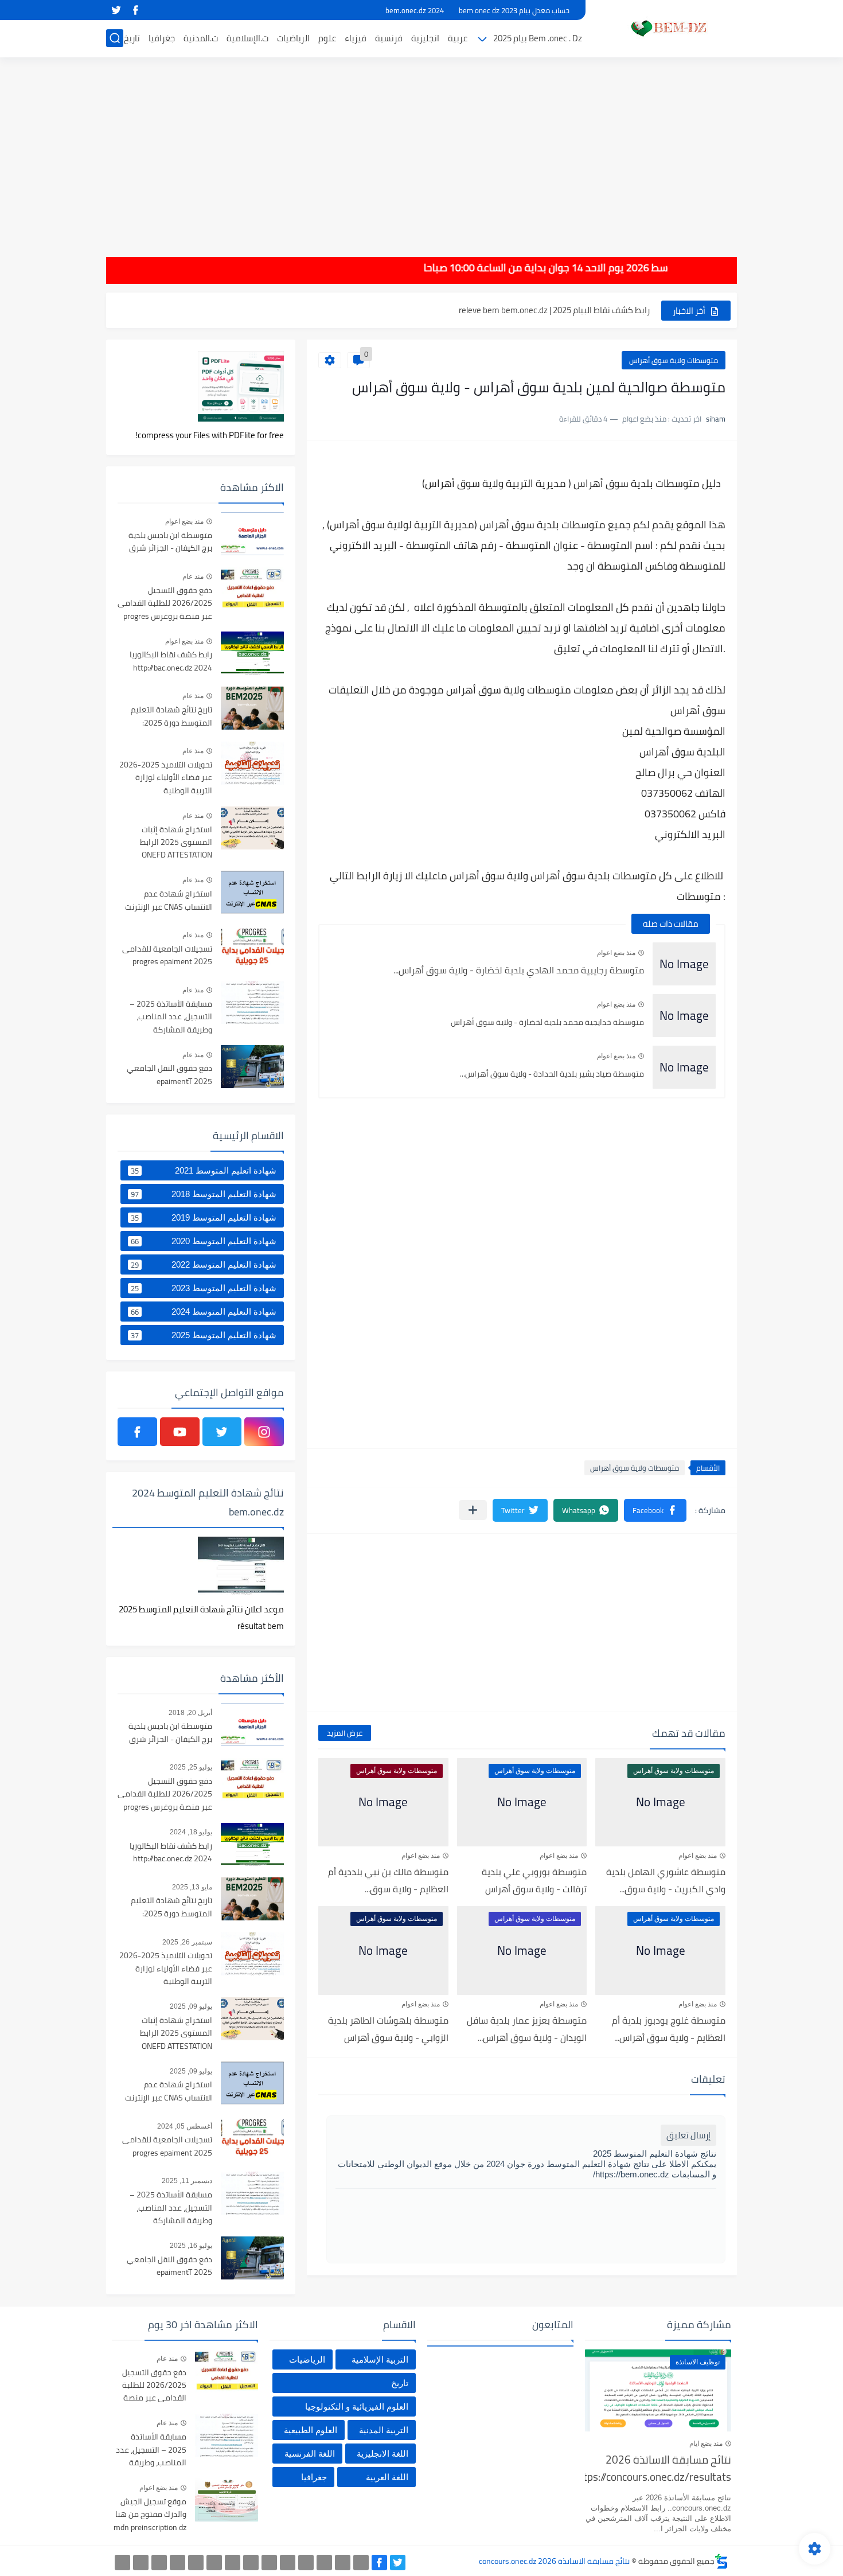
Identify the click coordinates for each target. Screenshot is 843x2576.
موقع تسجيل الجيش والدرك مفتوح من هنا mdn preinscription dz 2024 (150, 2515)
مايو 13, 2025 (192, 1887)
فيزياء (356, 38)
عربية (458, 38)
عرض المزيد (345, 1733)
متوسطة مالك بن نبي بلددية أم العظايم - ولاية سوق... (388, 1880)
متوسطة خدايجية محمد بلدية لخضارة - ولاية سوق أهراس (547, 1022)
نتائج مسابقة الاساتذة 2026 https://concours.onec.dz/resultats (658, 2469)
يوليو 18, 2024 (191, 1832)
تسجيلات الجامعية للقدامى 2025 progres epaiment (167, 956)
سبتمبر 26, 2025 (187, 1942)
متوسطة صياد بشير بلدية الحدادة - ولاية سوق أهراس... (552, 1074)
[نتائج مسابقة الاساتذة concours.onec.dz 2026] (665, 28)
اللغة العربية (387, 2477)
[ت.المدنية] (159, 2563)
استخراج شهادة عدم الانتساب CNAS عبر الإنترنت (169, 901)
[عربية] (288, 2563)
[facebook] (135, 10)
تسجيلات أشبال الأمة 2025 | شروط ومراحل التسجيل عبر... (551, 310)
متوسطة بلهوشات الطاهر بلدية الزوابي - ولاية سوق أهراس (388, 2029)
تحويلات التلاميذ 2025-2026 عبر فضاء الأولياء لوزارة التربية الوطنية (166, 778)
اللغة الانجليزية (383, 2454)
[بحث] (115, 38)
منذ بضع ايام (706, 2444)
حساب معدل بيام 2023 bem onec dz (514, 10)
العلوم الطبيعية (311, 2430)
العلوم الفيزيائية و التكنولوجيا (357, 2407)
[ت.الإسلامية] (177, 2563)
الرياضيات (293, 38)
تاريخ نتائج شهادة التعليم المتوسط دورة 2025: (171, 716)
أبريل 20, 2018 (190, 1713)
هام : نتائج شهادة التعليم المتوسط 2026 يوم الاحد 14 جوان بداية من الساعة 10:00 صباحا (644, 268)
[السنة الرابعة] (324, 2563)
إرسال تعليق (688, 2135)
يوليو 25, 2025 (191, 1767)
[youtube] (180, 1432)
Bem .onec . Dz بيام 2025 (538, 38)
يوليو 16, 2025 (191, 2246)
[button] (655, 1510)
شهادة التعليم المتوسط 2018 (204, 1194)
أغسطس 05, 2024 (185, 2126)
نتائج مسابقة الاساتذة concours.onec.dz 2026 (554, 2561)
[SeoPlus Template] (721, 2561)
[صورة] (252, 534)
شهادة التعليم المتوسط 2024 (204, 1312)
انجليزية (425, 38)
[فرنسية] (251, 2563)
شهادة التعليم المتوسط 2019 (204, 1218)
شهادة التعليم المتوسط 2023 (204, 1288)
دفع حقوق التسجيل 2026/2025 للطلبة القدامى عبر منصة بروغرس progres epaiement (165, 604)
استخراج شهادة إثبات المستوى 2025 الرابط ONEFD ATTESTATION (176, 843)
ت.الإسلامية (247, 38)
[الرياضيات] (196, 2563)
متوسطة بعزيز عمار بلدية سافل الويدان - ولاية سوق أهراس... (527, 2029)
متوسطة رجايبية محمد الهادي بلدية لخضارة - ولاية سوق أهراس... (519, 970)
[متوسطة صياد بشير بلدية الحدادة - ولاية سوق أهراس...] (684, 1067)
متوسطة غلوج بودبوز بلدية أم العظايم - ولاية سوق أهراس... (669, 2029)
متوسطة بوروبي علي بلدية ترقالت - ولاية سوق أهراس (534, 1880)
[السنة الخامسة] (306, 2563)
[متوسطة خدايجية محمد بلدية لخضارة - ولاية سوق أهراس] (684, 1016)
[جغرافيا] (141, 2563)
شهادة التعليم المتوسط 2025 (204, 1335)
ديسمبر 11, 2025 (187, 2181)
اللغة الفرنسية (310, 2454)
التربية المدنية (384, 2430)
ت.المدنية (201, 38)
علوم (327, 38)
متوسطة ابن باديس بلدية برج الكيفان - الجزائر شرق (170, 542)
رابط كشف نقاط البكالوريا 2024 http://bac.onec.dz (171, 661)
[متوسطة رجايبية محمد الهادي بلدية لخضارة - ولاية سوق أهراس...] (684, 964)
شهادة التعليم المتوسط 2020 (204, 1241)
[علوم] (214, 2563)
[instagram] (264, 1432)
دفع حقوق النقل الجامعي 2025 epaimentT (169, 1075)
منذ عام (193, 576)
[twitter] (116, 10)
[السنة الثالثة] (343, 2563)
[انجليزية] (269, 2563)
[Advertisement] (421, 149)
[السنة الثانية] (361, 2563)
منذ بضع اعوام (616, 953)
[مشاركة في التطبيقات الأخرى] (473, 1510)
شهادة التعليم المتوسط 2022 (204, 1265)
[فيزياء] (233, 2563)
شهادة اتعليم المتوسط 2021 (204, 1171)
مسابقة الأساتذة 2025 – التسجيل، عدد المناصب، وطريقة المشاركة (171, 1017)
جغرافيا (162, 38)
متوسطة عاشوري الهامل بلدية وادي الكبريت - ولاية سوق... (666, 1880)
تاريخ (132, 38)
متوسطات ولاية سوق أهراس (674, 360)
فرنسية (389, 38)
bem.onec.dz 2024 (415, 10)
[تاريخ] (122, 2563)
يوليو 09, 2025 (191, 2006)
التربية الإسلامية (380, 2359)
